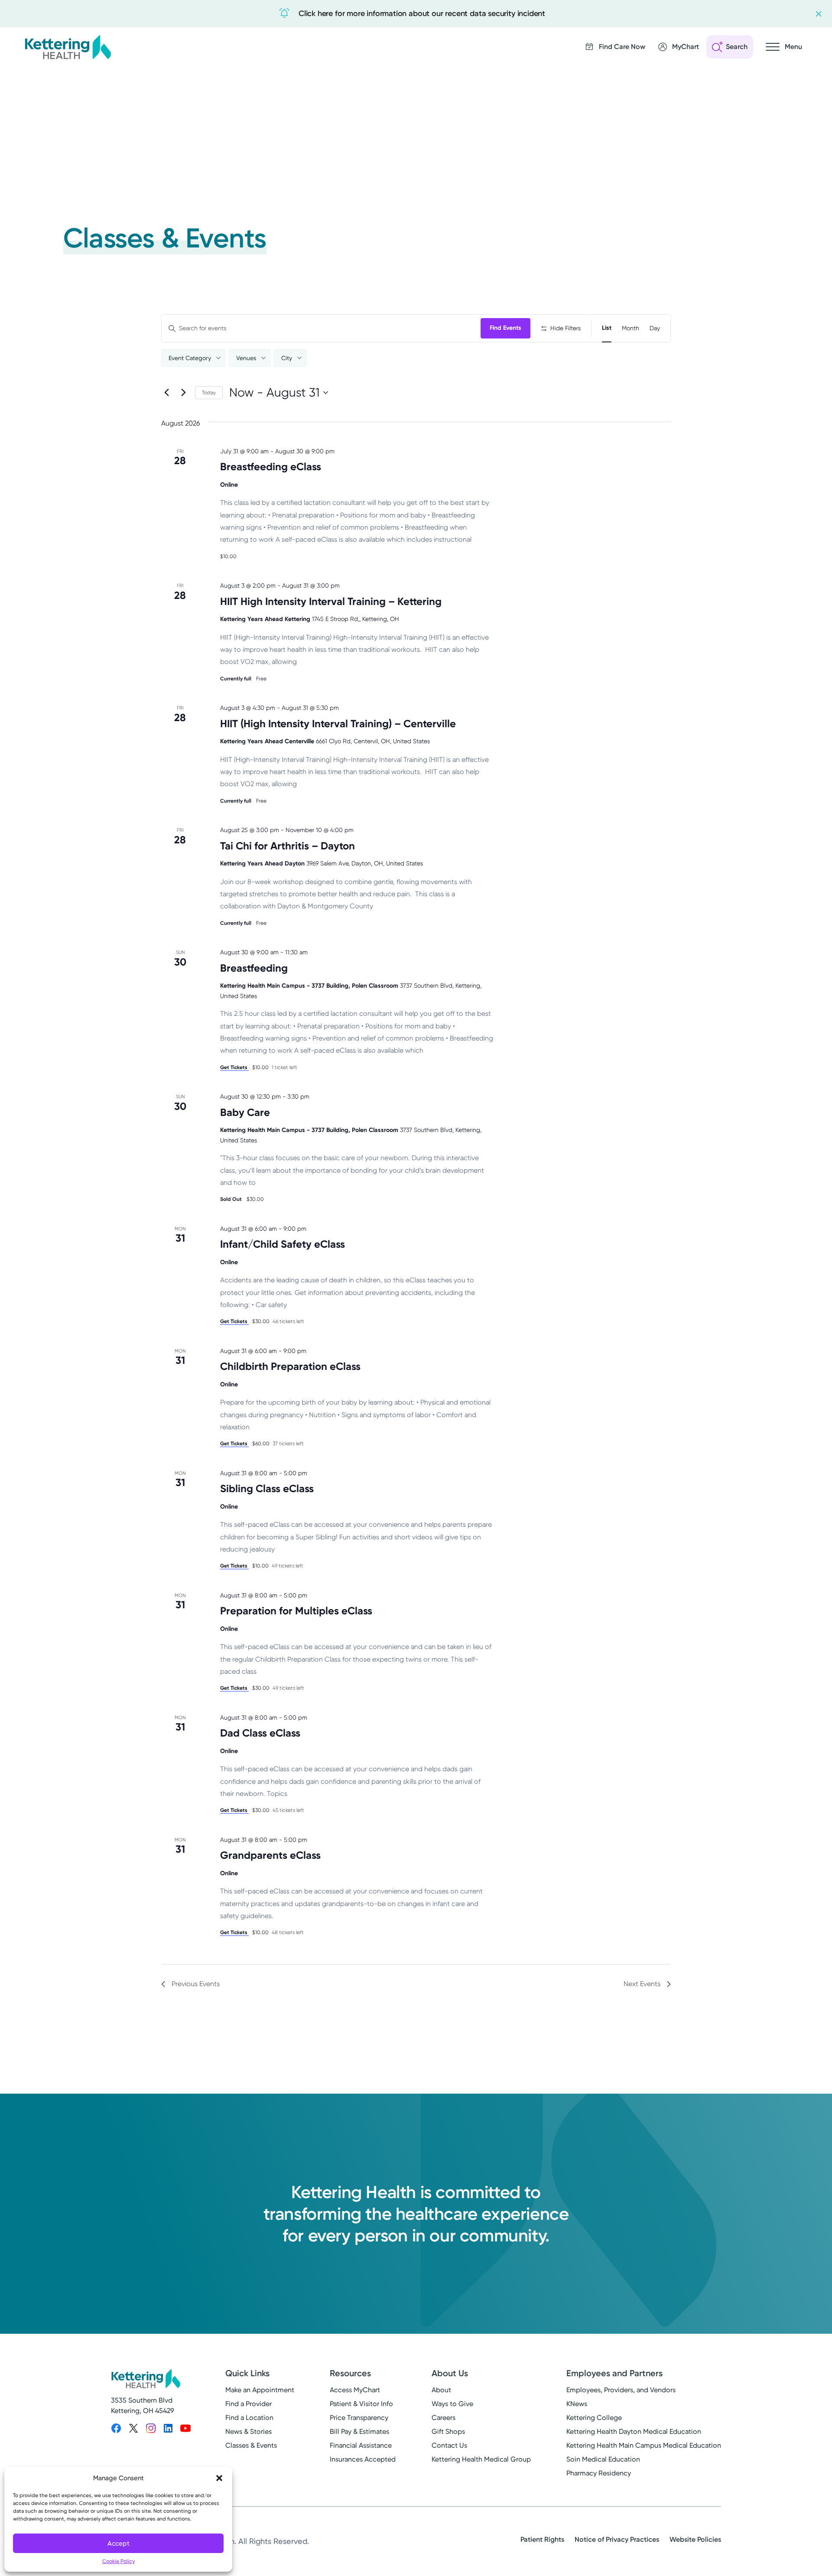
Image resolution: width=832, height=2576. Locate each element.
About (441, 2390)
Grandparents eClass (270, 1855)
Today (209, 393)
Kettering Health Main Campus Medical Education (644, 2445)
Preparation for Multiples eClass (296, 1611)
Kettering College (594, 2418)
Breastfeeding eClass (271, 467)
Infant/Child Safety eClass (283, 1244)
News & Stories (249, 2431)
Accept (119, 2543)
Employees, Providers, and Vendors (621, 2390)
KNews (577, 2404)
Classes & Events (251, 2445)
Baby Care (245, 1112)
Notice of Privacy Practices (617, 2539)
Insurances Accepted (363, 2459)
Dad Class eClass (260, 1733)
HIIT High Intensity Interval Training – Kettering (331, 601)
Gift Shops (448, 2431)
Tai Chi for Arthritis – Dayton (288, 846)
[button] (219, 2478)
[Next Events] (183, 393)
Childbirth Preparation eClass (290, 1366)
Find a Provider (249, 2404)
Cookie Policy (119, 2561)
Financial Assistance (361, 2445)
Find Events (505, 328)
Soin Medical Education (603, 2459)
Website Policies (695, 2539)
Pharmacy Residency (599, 2473)
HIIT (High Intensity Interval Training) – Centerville (338, 724)
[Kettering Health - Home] (68, 47)
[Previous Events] (166, 393)
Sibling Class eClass (267, 1488)
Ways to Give (452, 2404)
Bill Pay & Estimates (359, 2431)
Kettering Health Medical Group (481, 2459)
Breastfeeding (254, 968)
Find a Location (249, 2418)
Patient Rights (542, 2539)
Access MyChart (355, 2390)
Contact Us (449, 2445)
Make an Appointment (260, 2390)
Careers (444, 2418)
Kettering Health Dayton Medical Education (634, 2431)
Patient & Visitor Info (361, 2404)
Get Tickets (234, 1067)
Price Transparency (359, 2418)
